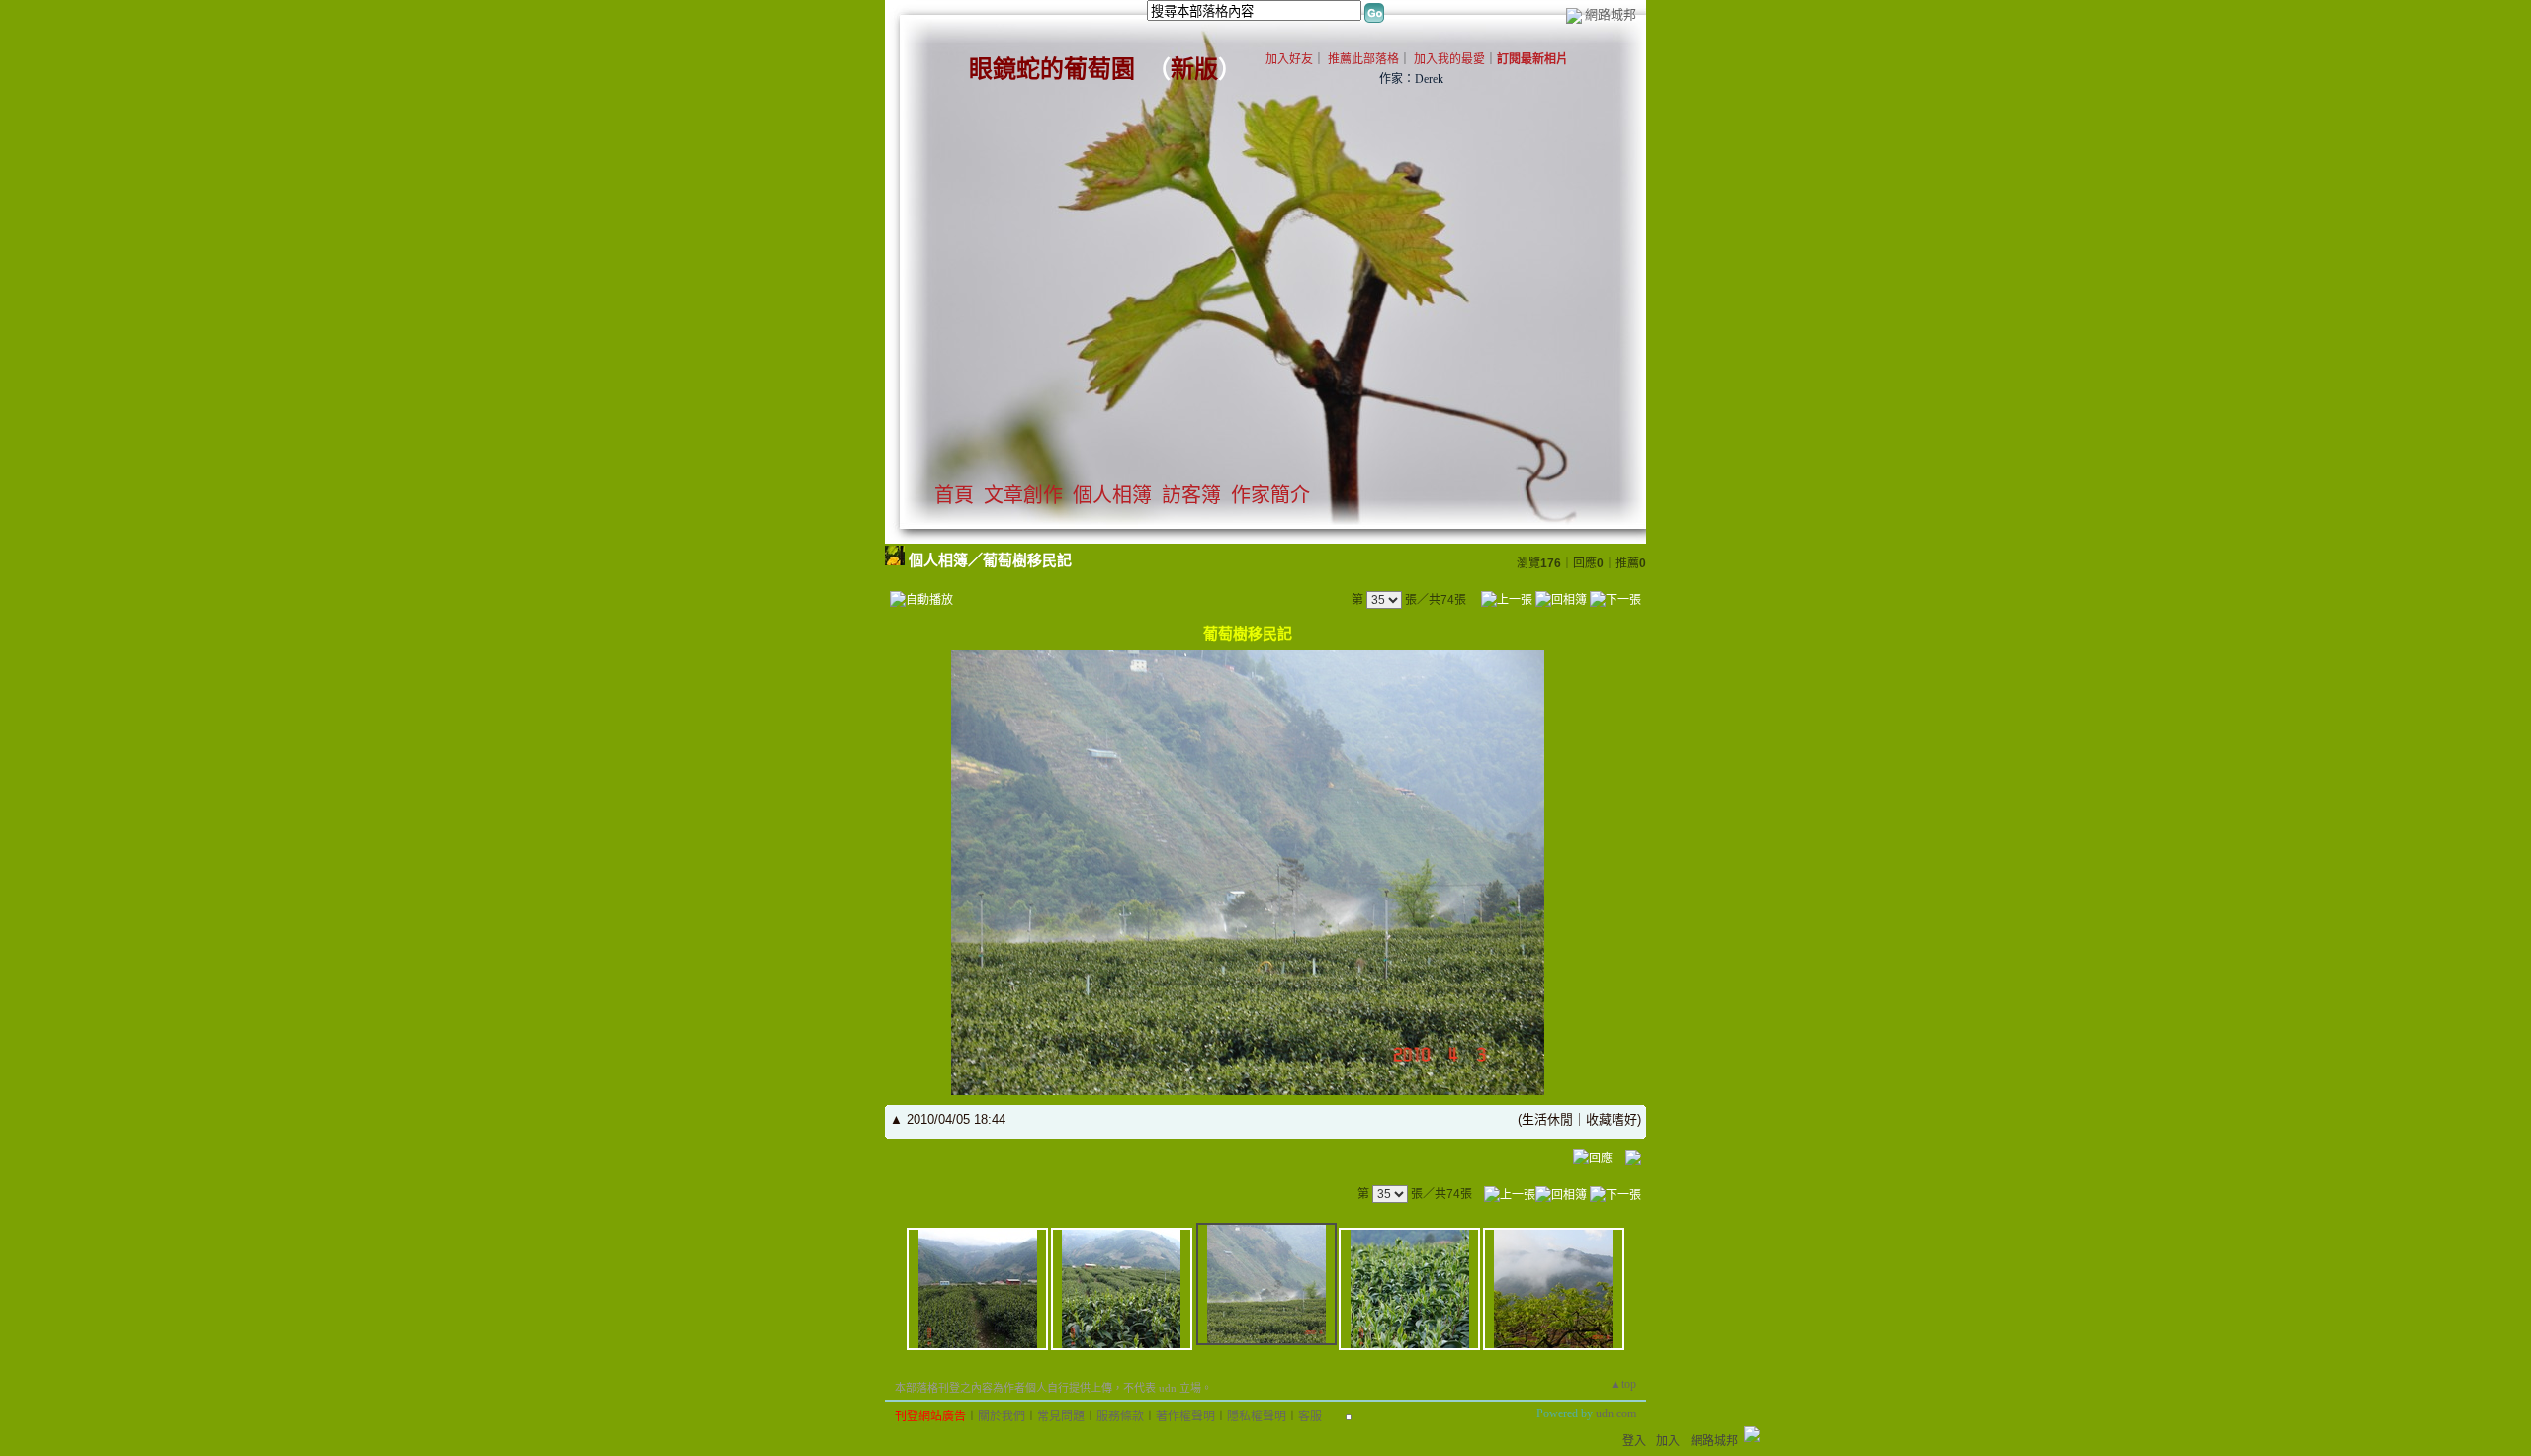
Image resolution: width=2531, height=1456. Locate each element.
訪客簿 (1191, 495)
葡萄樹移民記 (1027, 560)
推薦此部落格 (1363, 59)
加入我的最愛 (1449, 59)
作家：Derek (1411, 79)
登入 (1634, 1441)
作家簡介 (1270, 495)
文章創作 (1023, 495)
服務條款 (1120, 1416)
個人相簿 (1112, 495)
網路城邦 (1611, 14)
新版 (1194, 69)
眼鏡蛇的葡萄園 (1052, 69)
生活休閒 (1547, 1119)
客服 (1310, 1416)
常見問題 (1061, 1416)
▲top (1623, 1384)
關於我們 (1002, 1416)
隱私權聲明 (1257, 1416)
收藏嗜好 (1612, 1119)
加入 (1668, 1441)
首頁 (954, 495)
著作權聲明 (1185, 1416)
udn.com (1616, 1413)
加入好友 (1289, 59)
